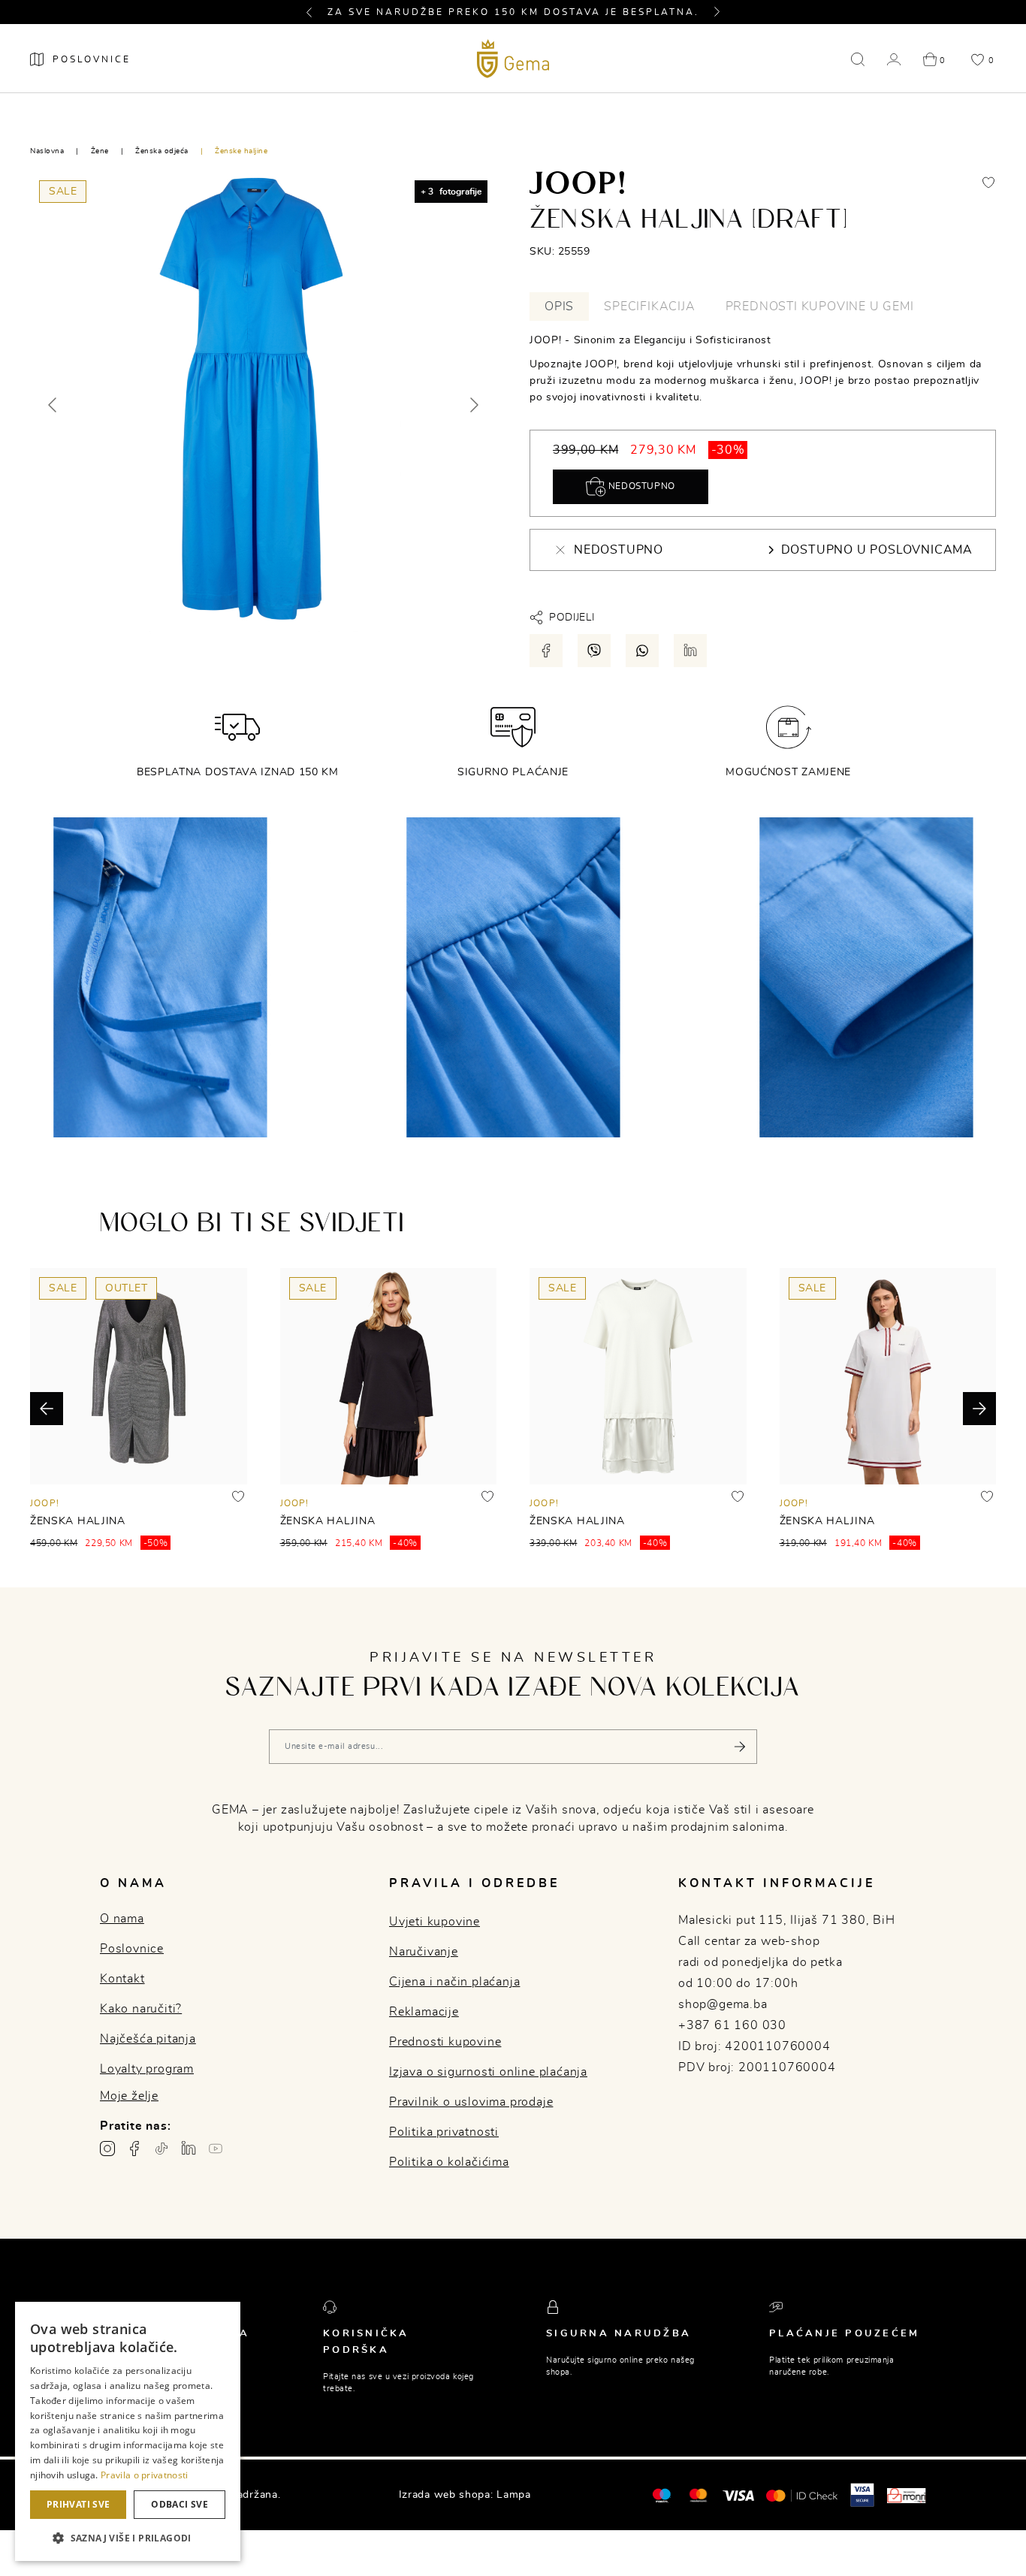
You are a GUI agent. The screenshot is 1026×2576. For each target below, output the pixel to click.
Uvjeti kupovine (435, 1922)
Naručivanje (424, 1952)
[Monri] (907, 2495)
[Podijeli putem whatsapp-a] (642, 651)
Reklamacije (424, 2012)
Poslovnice (132, 1949)
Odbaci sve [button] (180, 2504)
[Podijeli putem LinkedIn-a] (690, 651)
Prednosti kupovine (445, 2042)
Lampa (514, 2495)
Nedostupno (640, 486)
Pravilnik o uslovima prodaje (471, 2102)
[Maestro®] (698, 2495)
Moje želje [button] (129, 2096)
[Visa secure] (862, 2495)
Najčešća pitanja (148, 2039)
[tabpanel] (763, 369)
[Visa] (738, 2495)
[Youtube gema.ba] (216, 2149)
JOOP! (45, 1503)
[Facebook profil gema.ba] (134, 2149)
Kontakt (122, 1979)
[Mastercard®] (661, 2495)
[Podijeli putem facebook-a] (546, 651)
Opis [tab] (559, 307)
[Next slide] (473, 405)
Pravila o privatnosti (144, 2475)
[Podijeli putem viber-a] (594, 651)
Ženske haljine (241, 151)
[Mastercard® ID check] (802, 2495)
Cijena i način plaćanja (454, 1982)
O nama (122, 1919)
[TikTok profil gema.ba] (161, 2149)
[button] (315, 12)
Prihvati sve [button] (78, 2504)
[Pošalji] (740, 1747)
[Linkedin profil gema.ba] (189, 2149)
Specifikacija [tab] (649, 307)
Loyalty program (147, 2069)
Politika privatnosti (444, 2132)
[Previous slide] (53, 405)
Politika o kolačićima (449, 2162)
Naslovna (47, 151)
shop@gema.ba (723, 2004)
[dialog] (128, 2431)
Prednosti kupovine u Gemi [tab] (820, 307)
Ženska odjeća (162, 151)
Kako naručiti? (141, 2009)
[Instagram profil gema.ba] (107, 2149)
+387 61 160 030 (732, 2025)
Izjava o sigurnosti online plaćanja (488, 2072)
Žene (100, 151)
